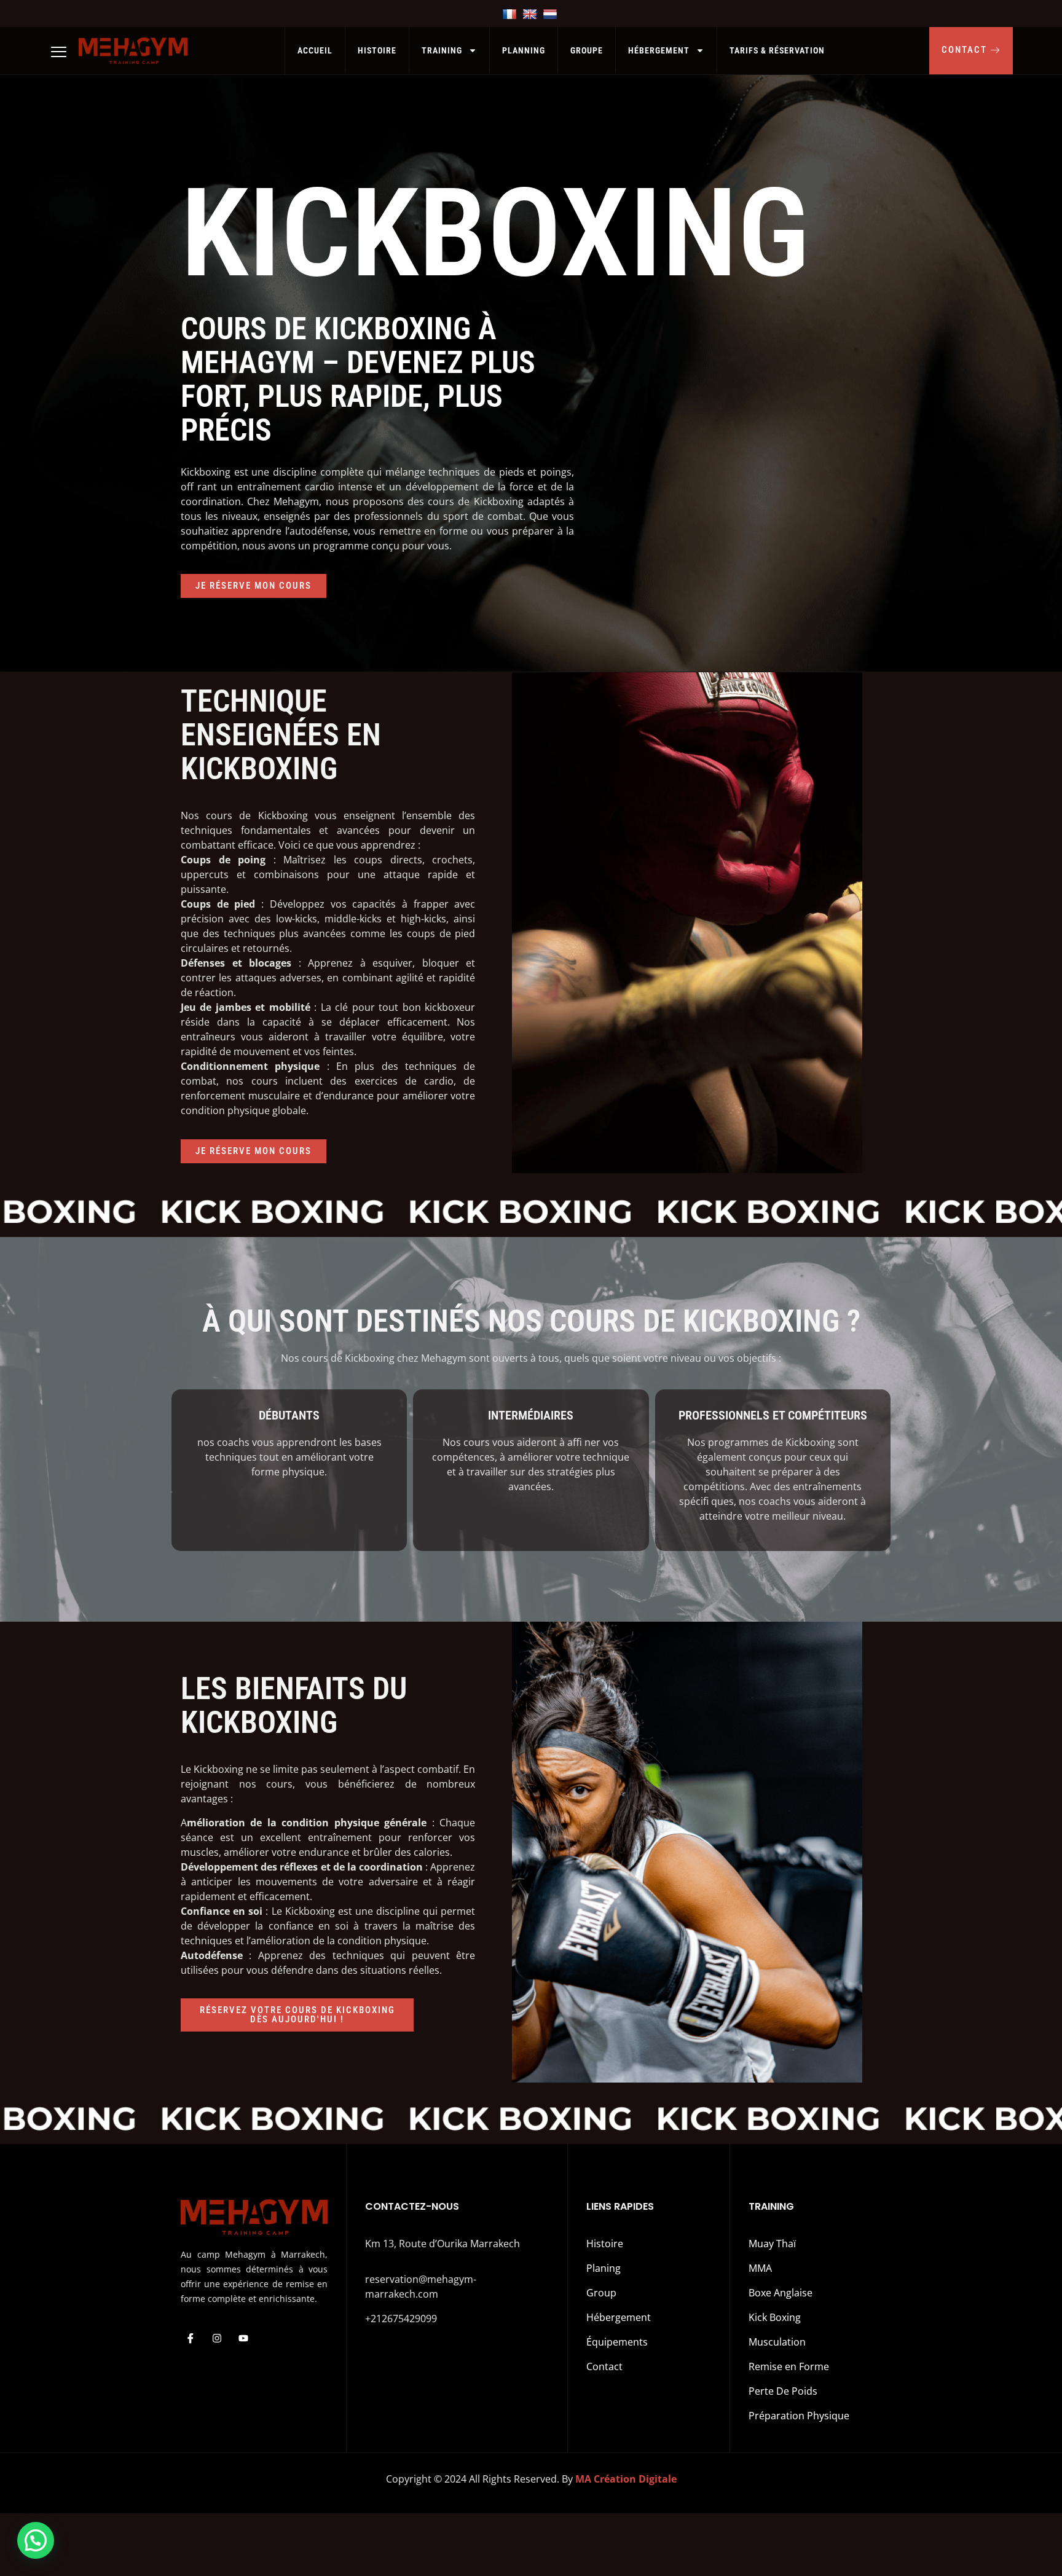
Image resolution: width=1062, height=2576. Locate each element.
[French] (511, 14)
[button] (36, 2540)
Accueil (315, 50)
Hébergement (659, 50)
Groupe (587, 50)
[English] (531, 14)
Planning (524, 50)
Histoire (377, 50)
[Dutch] (552, 14)
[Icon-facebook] (191, 2338)
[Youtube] (243, 2338)
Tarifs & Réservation (777, 50)
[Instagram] (217, 2338)
